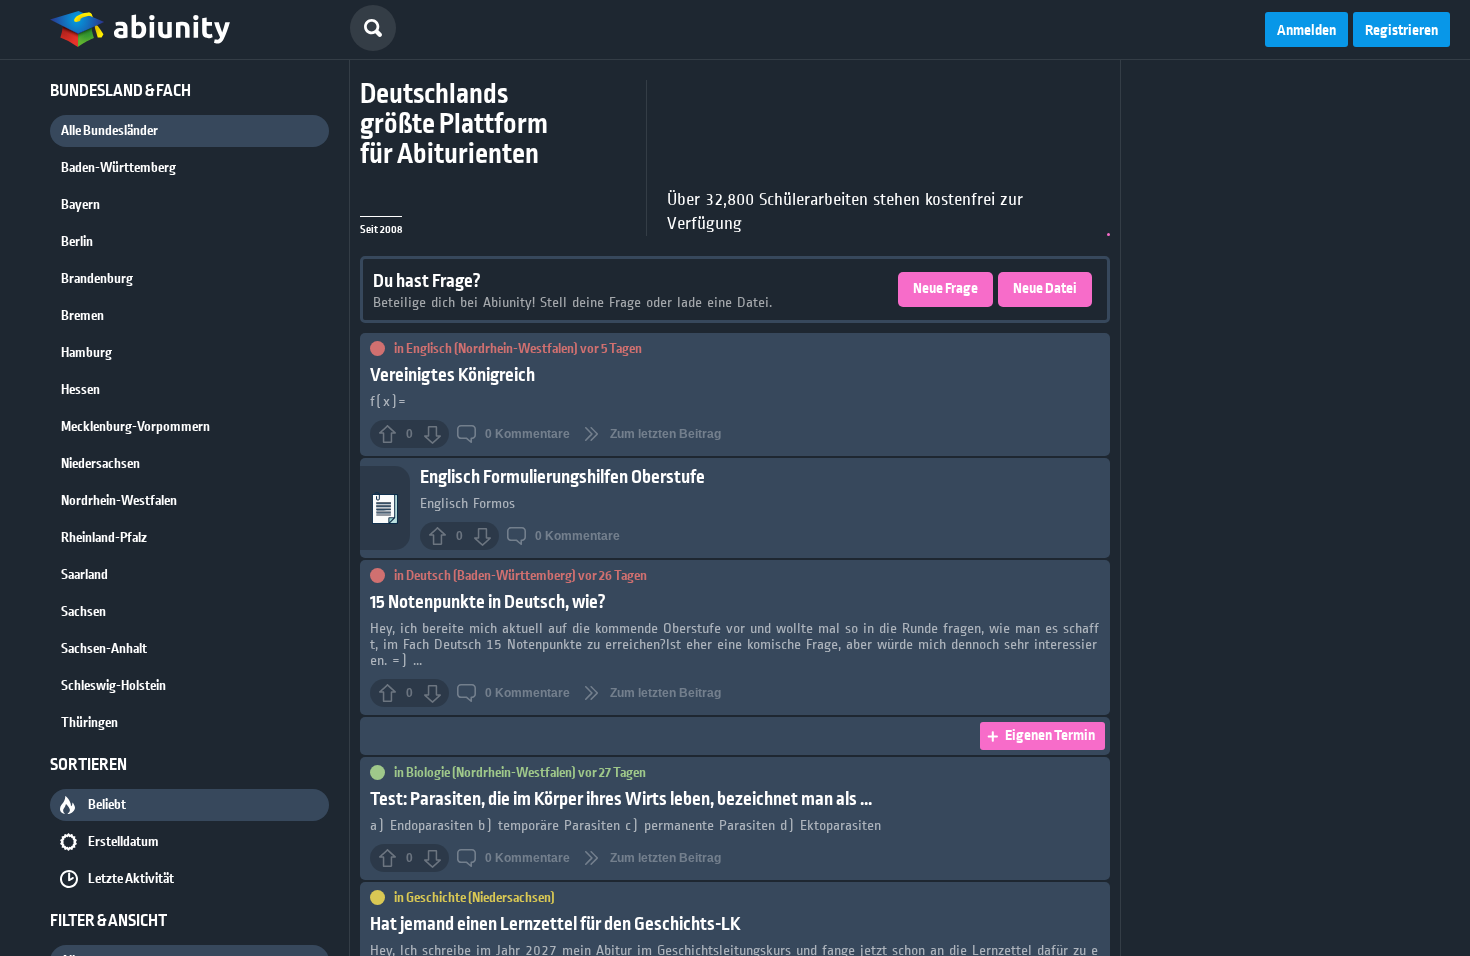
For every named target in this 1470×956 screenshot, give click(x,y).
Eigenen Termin (1050, 736)
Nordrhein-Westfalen (119, 501)
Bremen (82, 316)
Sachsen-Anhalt (104, 649)
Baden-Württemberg (118, 168)
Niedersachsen (100, 464)
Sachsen (83, 612)
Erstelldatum (123, 842)
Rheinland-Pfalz (104, 538)
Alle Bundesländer (109, 131)
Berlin (77, 242)
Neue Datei (1045, 289)
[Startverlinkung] (140, 30)
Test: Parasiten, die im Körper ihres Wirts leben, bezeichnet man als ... (621, 799)
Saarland (84, 575)
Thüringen (89, 723)
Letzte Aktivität (131, 879)
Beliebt (107, 805)
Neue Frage (945, 289)
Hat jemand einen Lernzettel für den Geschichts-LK (555, 924)
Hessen (80, 390)
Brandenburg (97, 279)
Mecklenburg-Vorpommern (135, 427)
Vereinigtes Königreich (452, 375)
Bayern (80, 205)
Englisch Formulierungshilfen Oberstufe (562, 477)
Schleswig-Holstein (113, 686)
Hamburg (86, 353)
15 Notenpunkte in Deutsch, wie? (488, 602)
